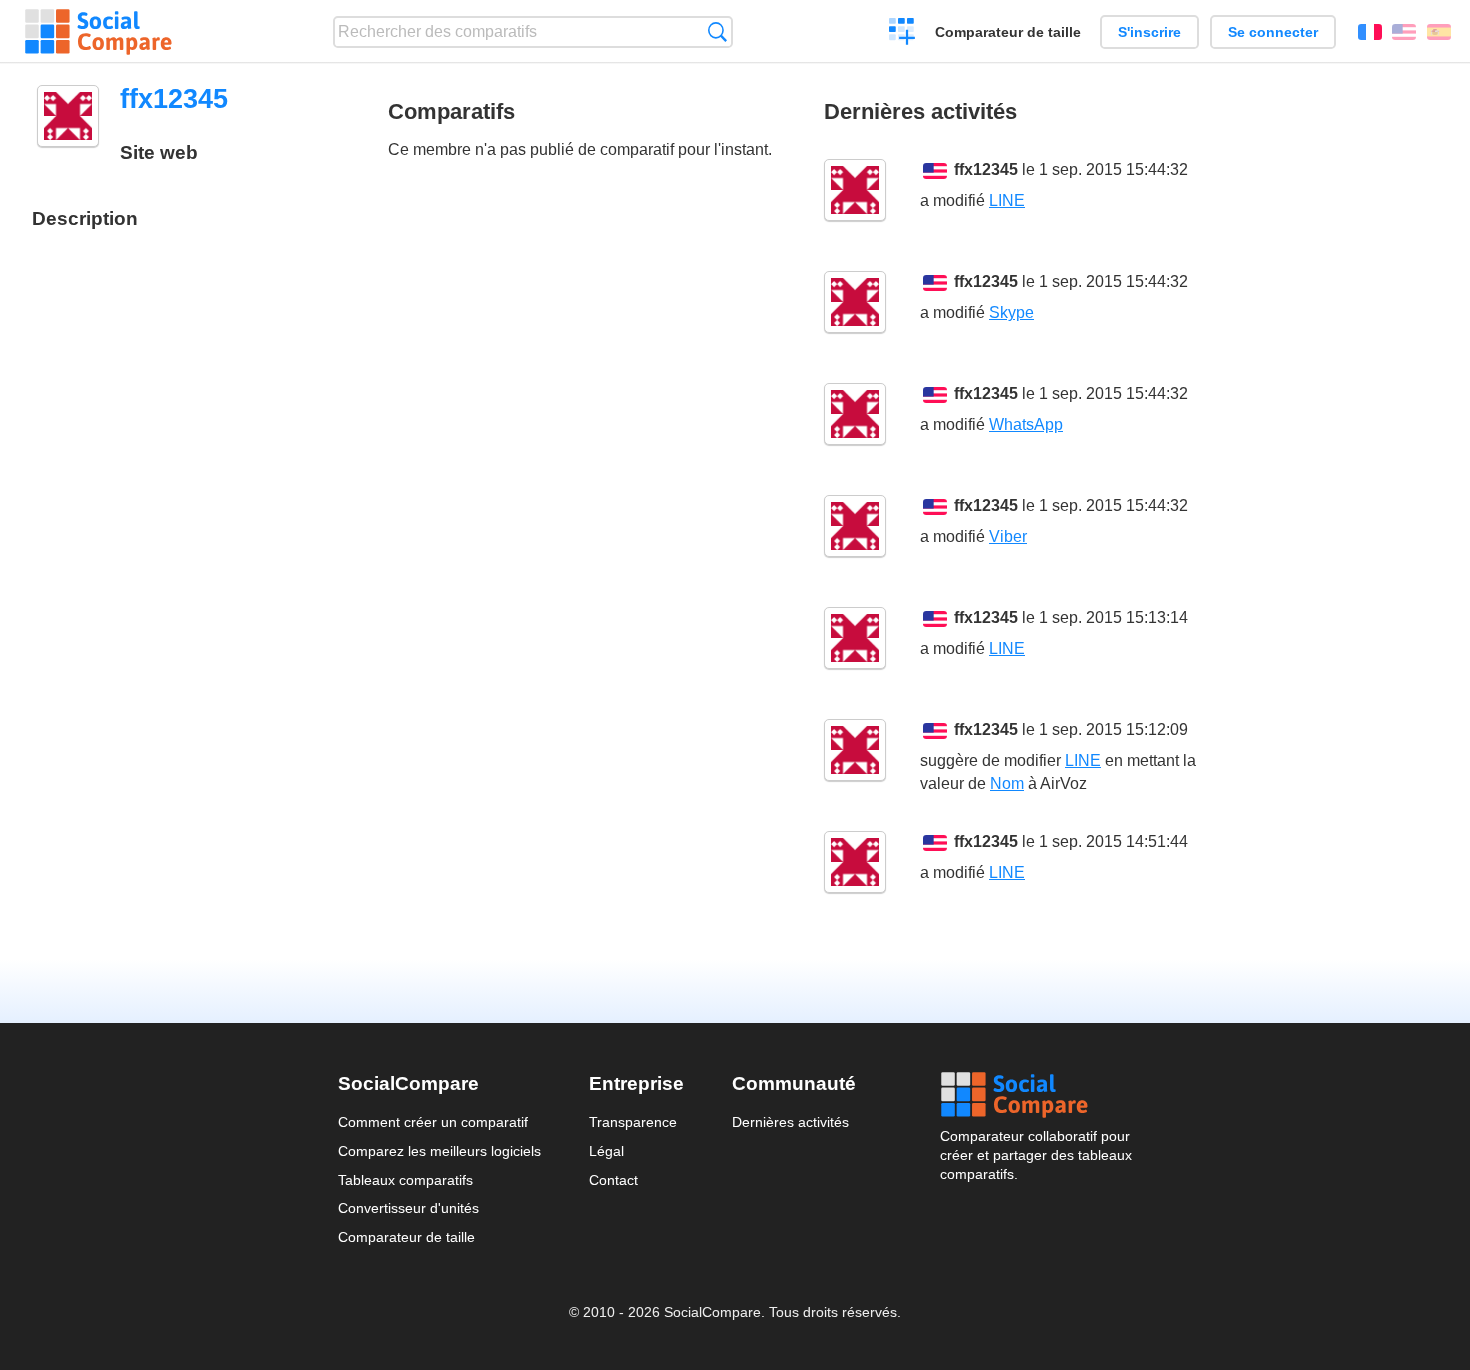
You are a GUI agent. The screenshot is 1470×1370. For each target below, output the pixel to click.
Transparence (633, 1122)
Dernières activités (790, 1122)
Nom (1007, 783)
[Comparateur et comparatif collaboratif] (98, 32)
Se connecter (1273, 32)
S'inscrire (1149, 32)
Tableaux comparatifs (405, 1180)
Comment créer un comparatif (433, 1122)
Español (1439, 32)
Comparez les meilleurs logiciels (439, 1151)
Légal (606, 1151)
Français (1370, 32)
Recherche (717, 31)
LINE (1007, 200)
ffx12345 (986, 169)
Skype (1011, 312)
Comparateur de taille (1008, 32)
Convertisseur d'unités (408, 1208)
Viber (1008, 536)
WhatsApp (1026, 424)
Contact (613, 1180)
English (1404, 32)
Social (1036, 1095)
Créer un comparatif (902, 34)
